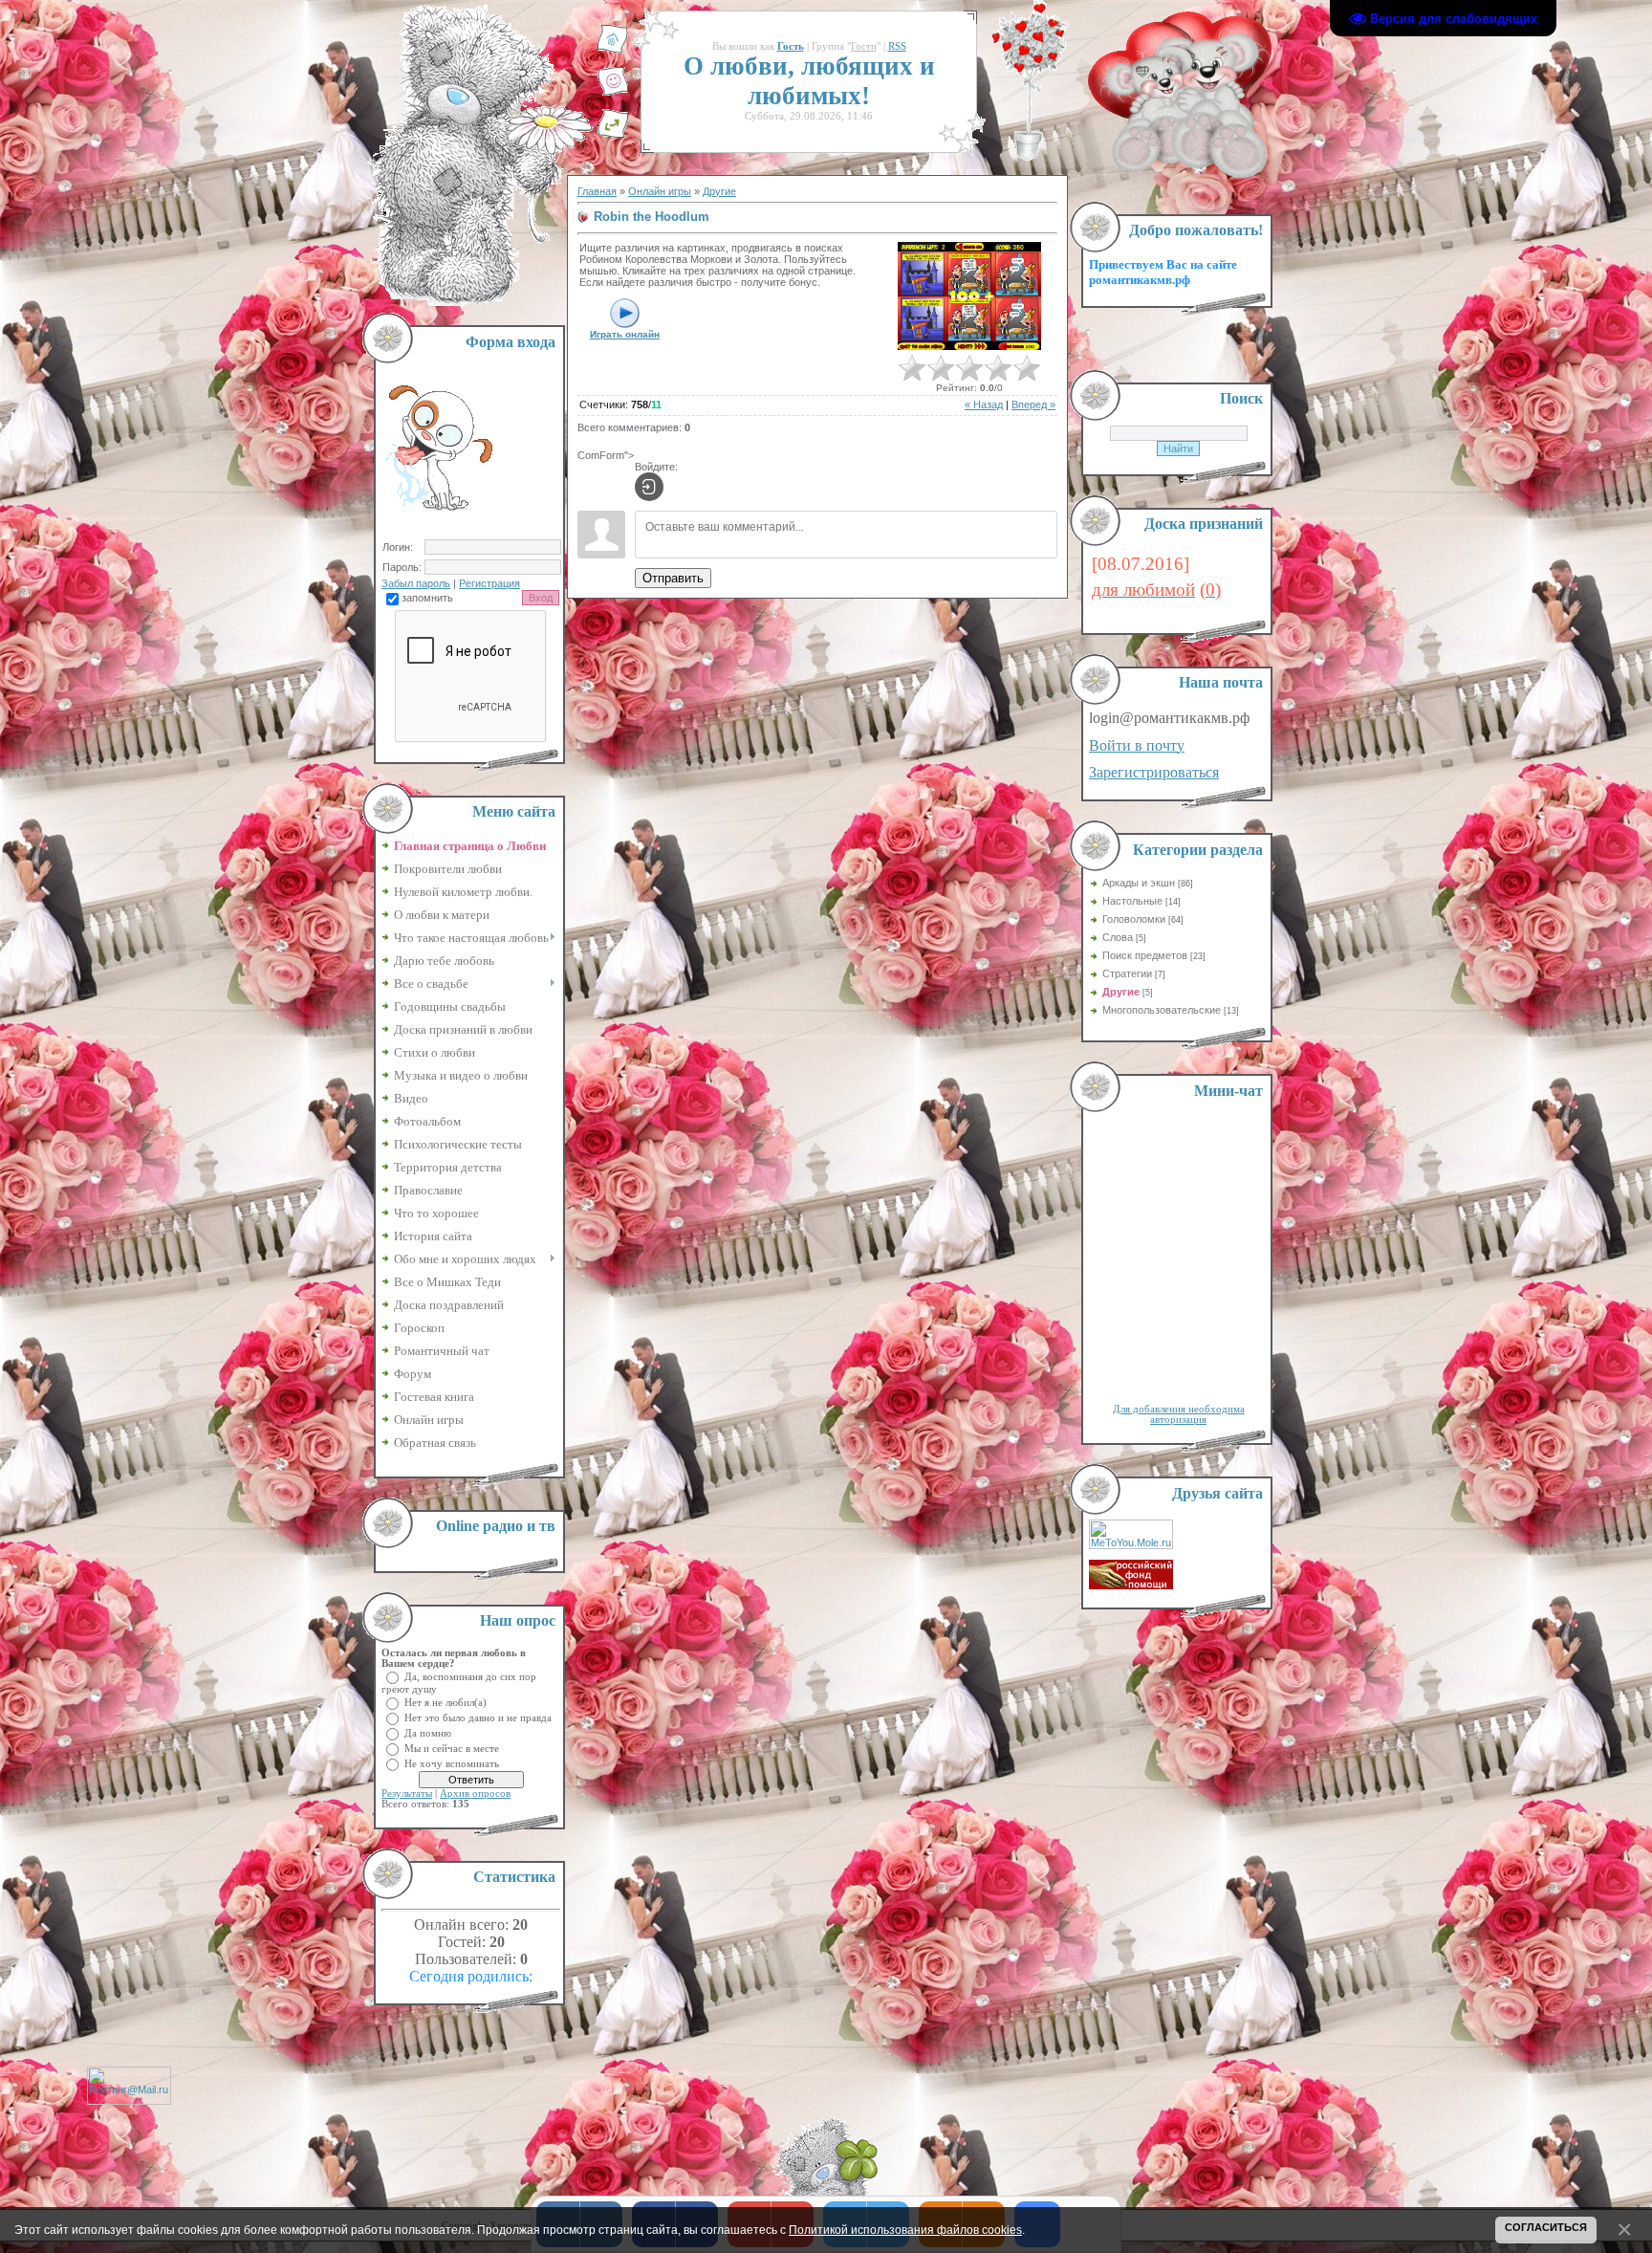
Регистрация (489, 583)
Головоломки (1134, 919)
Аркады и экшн (1139, 883)
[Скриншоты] (969, 296)
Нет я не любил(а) (446, 1702)
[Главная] (613, 51)
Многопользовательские (1162, 1010)
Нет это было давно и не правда (478, 1717)
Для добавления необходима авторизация (1179, 1414)
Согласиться (1546, 2227)
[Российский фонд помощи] (1131, 1586)
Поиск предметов (1145, 955)
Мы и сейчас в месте (452, 1748)
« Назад (984, 405)
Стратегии (1127, 973)
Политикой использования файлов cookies (905, 2230)
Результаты (407, 1794)
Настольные (1132, 901)
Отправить (673, 578)
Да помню (428, 1732)
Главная (597, 191)
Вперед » (1033, 405)
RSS (897, 46)
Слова (1118, 937)
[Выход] (613, 135)
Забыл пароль (416, 583)
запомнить (427, 598)
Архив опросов (475, 1794)
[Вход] (649, 487)
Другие (719, 191)
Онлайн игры (660, 191)
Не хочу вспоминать (452, 1763)
